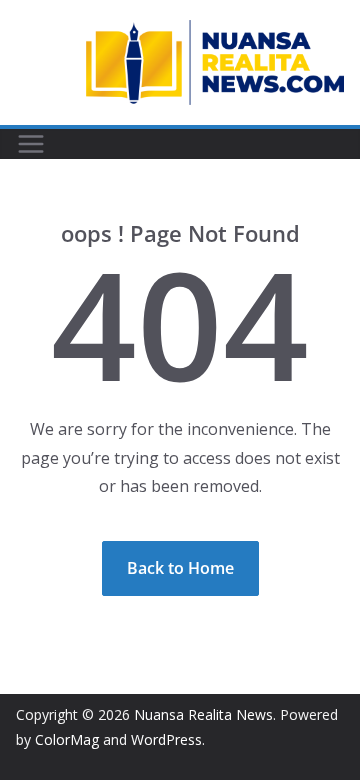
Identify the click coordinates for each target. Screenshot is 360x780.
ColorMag (67, 739)
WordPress (166, 739)
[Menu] (31, 144)
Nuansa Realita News (203, 714)
